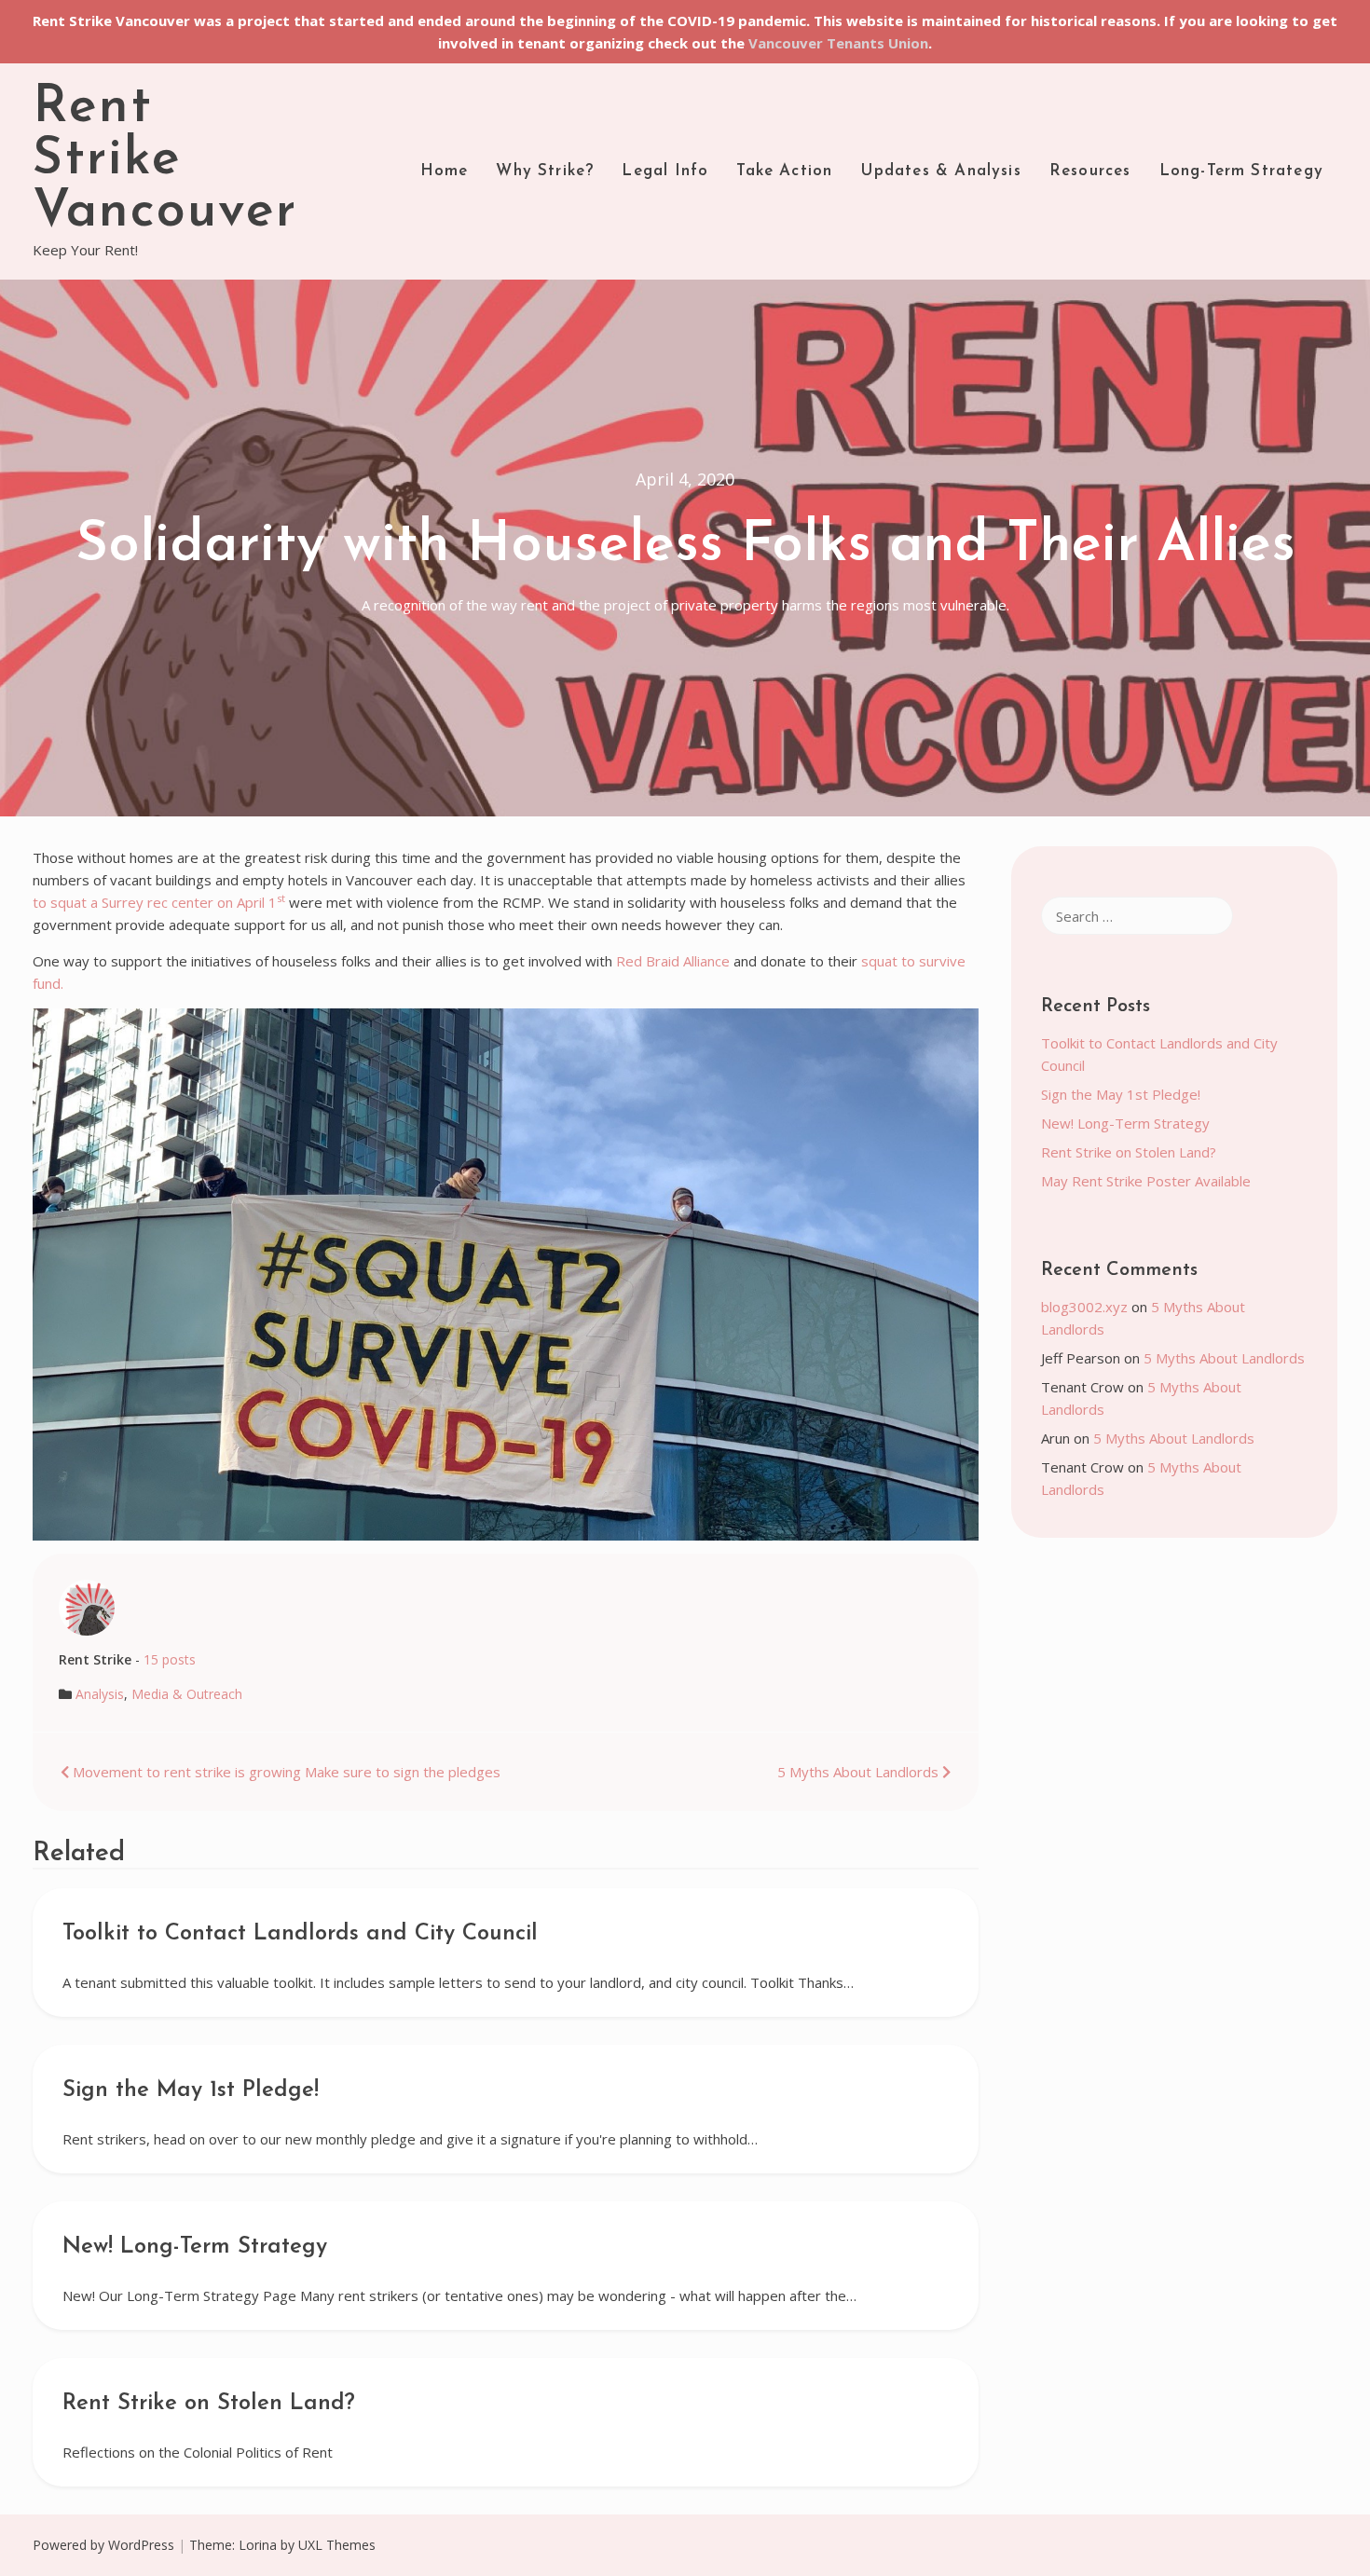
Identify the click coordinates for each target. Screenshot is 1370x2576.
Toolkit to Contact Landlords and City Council (300, 1934)
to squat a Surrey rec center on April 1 (159, 902)
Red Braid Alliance (673, 961)
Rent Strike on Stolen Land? (209, 2404)
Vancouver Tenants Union (838, 43)
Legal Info (665, 171)
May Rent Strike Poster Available (1146, 1181)
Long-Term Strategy (1241, 171)
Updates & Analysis (940, 171)
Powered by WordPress (103, 2545)
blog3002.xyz (1084, 1307)
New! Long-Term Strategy (195, 2247)
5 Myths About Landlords (1224, 1358)
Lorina (258, 2545)
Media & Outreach (187, 1694)
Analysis (100, 1694)
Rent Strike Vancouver (165, 160)
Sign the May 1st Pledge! (191, 2090)
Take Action (784, 171)
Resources (1090, 171)
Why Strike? (545, 171)
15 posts (170, 1659)
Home (445, 171)
